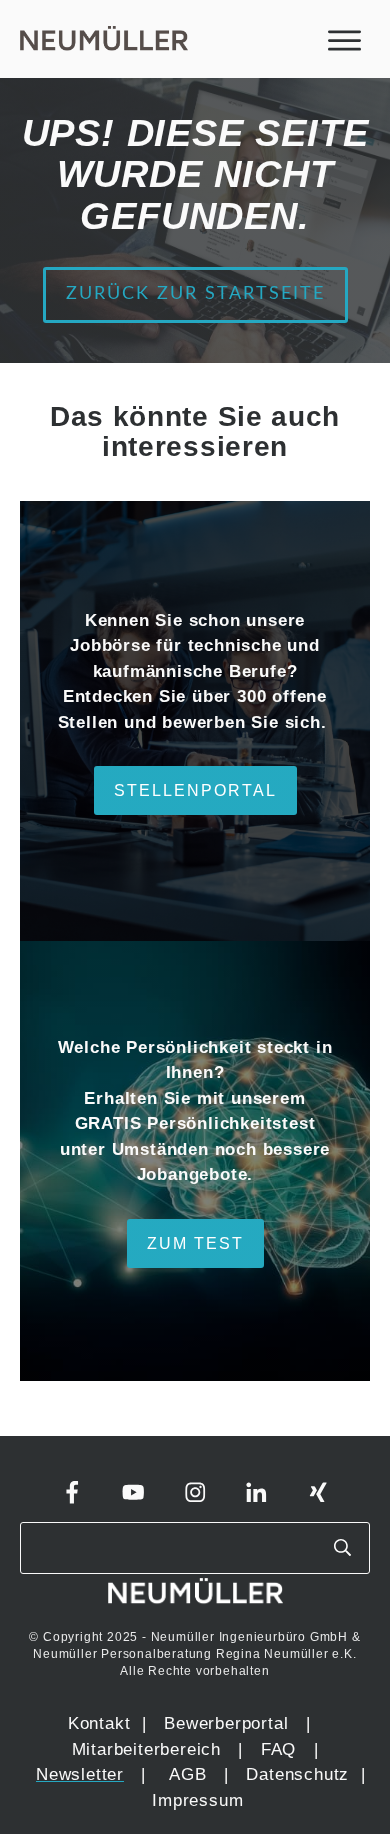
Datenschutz (300, 1774)
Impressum (197, 1800)
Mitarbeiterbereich (149, 1749)
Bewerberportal (226, 1723)
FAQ (278, 1749)
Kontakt (99, 1723)
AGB (187, 1774)
